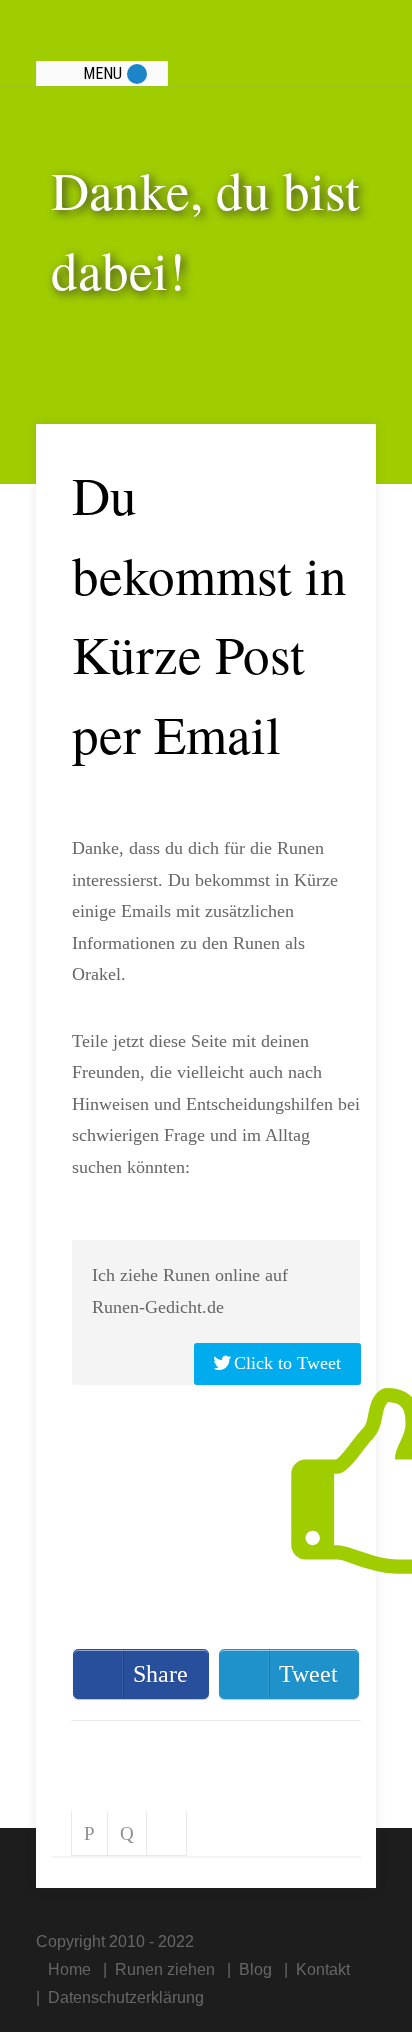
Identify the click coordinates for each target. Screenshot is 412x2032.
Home (69, 1969)
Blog (255, 1969)
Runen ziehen (165, 1969)
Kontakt (323, 1969)
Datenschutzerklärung (126, 1997)
